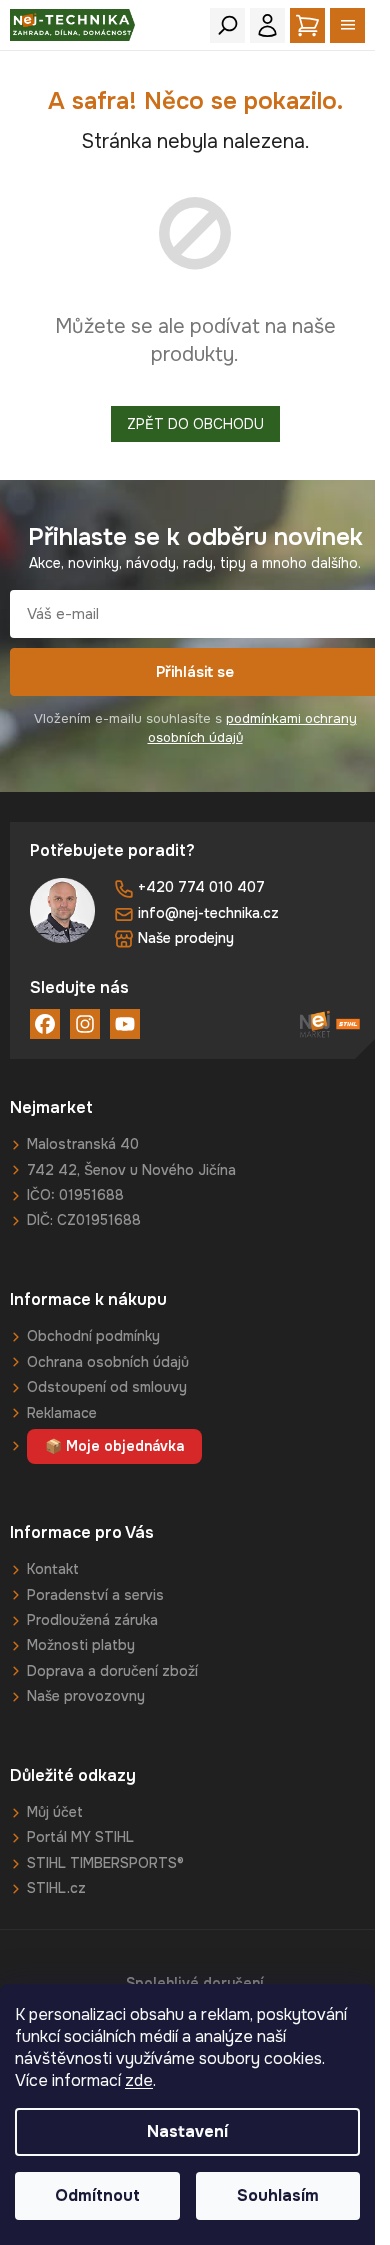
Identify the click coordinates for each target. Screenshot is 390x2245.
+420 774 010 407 (201, 887)
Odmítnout (97, 2195)
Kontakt (53, 1569)
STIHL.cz (56, 1888)
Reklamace (62, 1413)
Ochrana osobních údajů (108, 1362)
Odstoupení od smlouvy (107, 1387)
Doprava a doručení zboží (112, 1671)
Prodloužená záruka (92, 1620)
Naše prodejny (186, 938)
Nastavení (187, 2131)
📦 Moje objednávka (114, 1446)
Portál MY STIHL (80, 1837)
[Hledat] (227, 25)
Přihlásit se (195, 672)
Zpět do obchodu (195, 424)
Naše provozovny (86, 1696)
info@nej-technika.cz (208, 913)
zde (139, 2080)
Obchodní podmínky (93, 1336)
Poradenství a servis (95, 1595)
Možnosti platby (81, 1645)
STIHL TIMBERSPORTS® (105, 1863)
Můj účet (55, 1812)
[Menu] (347, 25)
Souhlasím (278, 2195)
